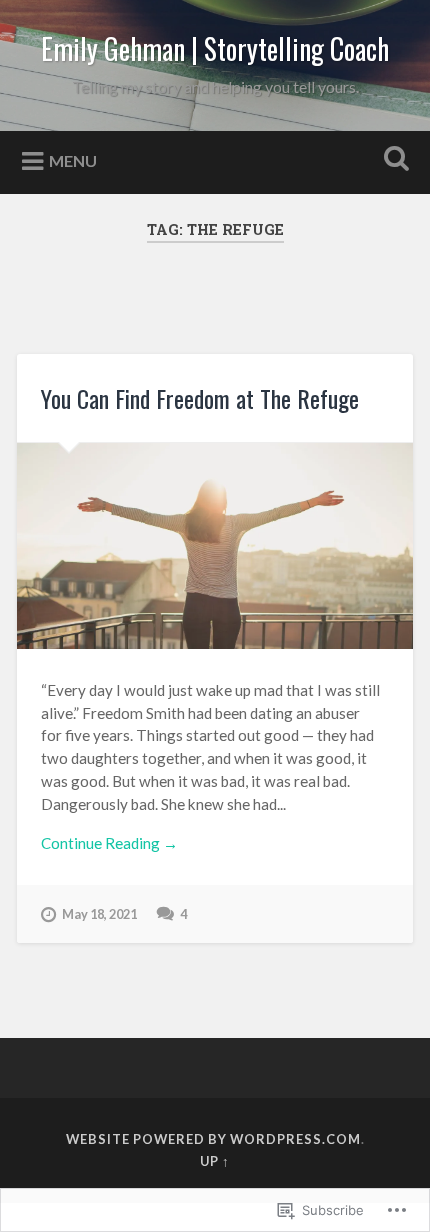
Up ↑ (215, 1161)
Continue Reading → (109, 843)
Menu (73, 159)
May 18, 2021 (99, 914)
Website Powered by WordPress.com (213, 1139)
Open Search (393, 160)
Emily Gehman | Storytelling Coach (215, 48)
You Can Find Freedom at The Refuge (200, 398)
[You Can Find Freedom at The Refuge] (215, 546)
